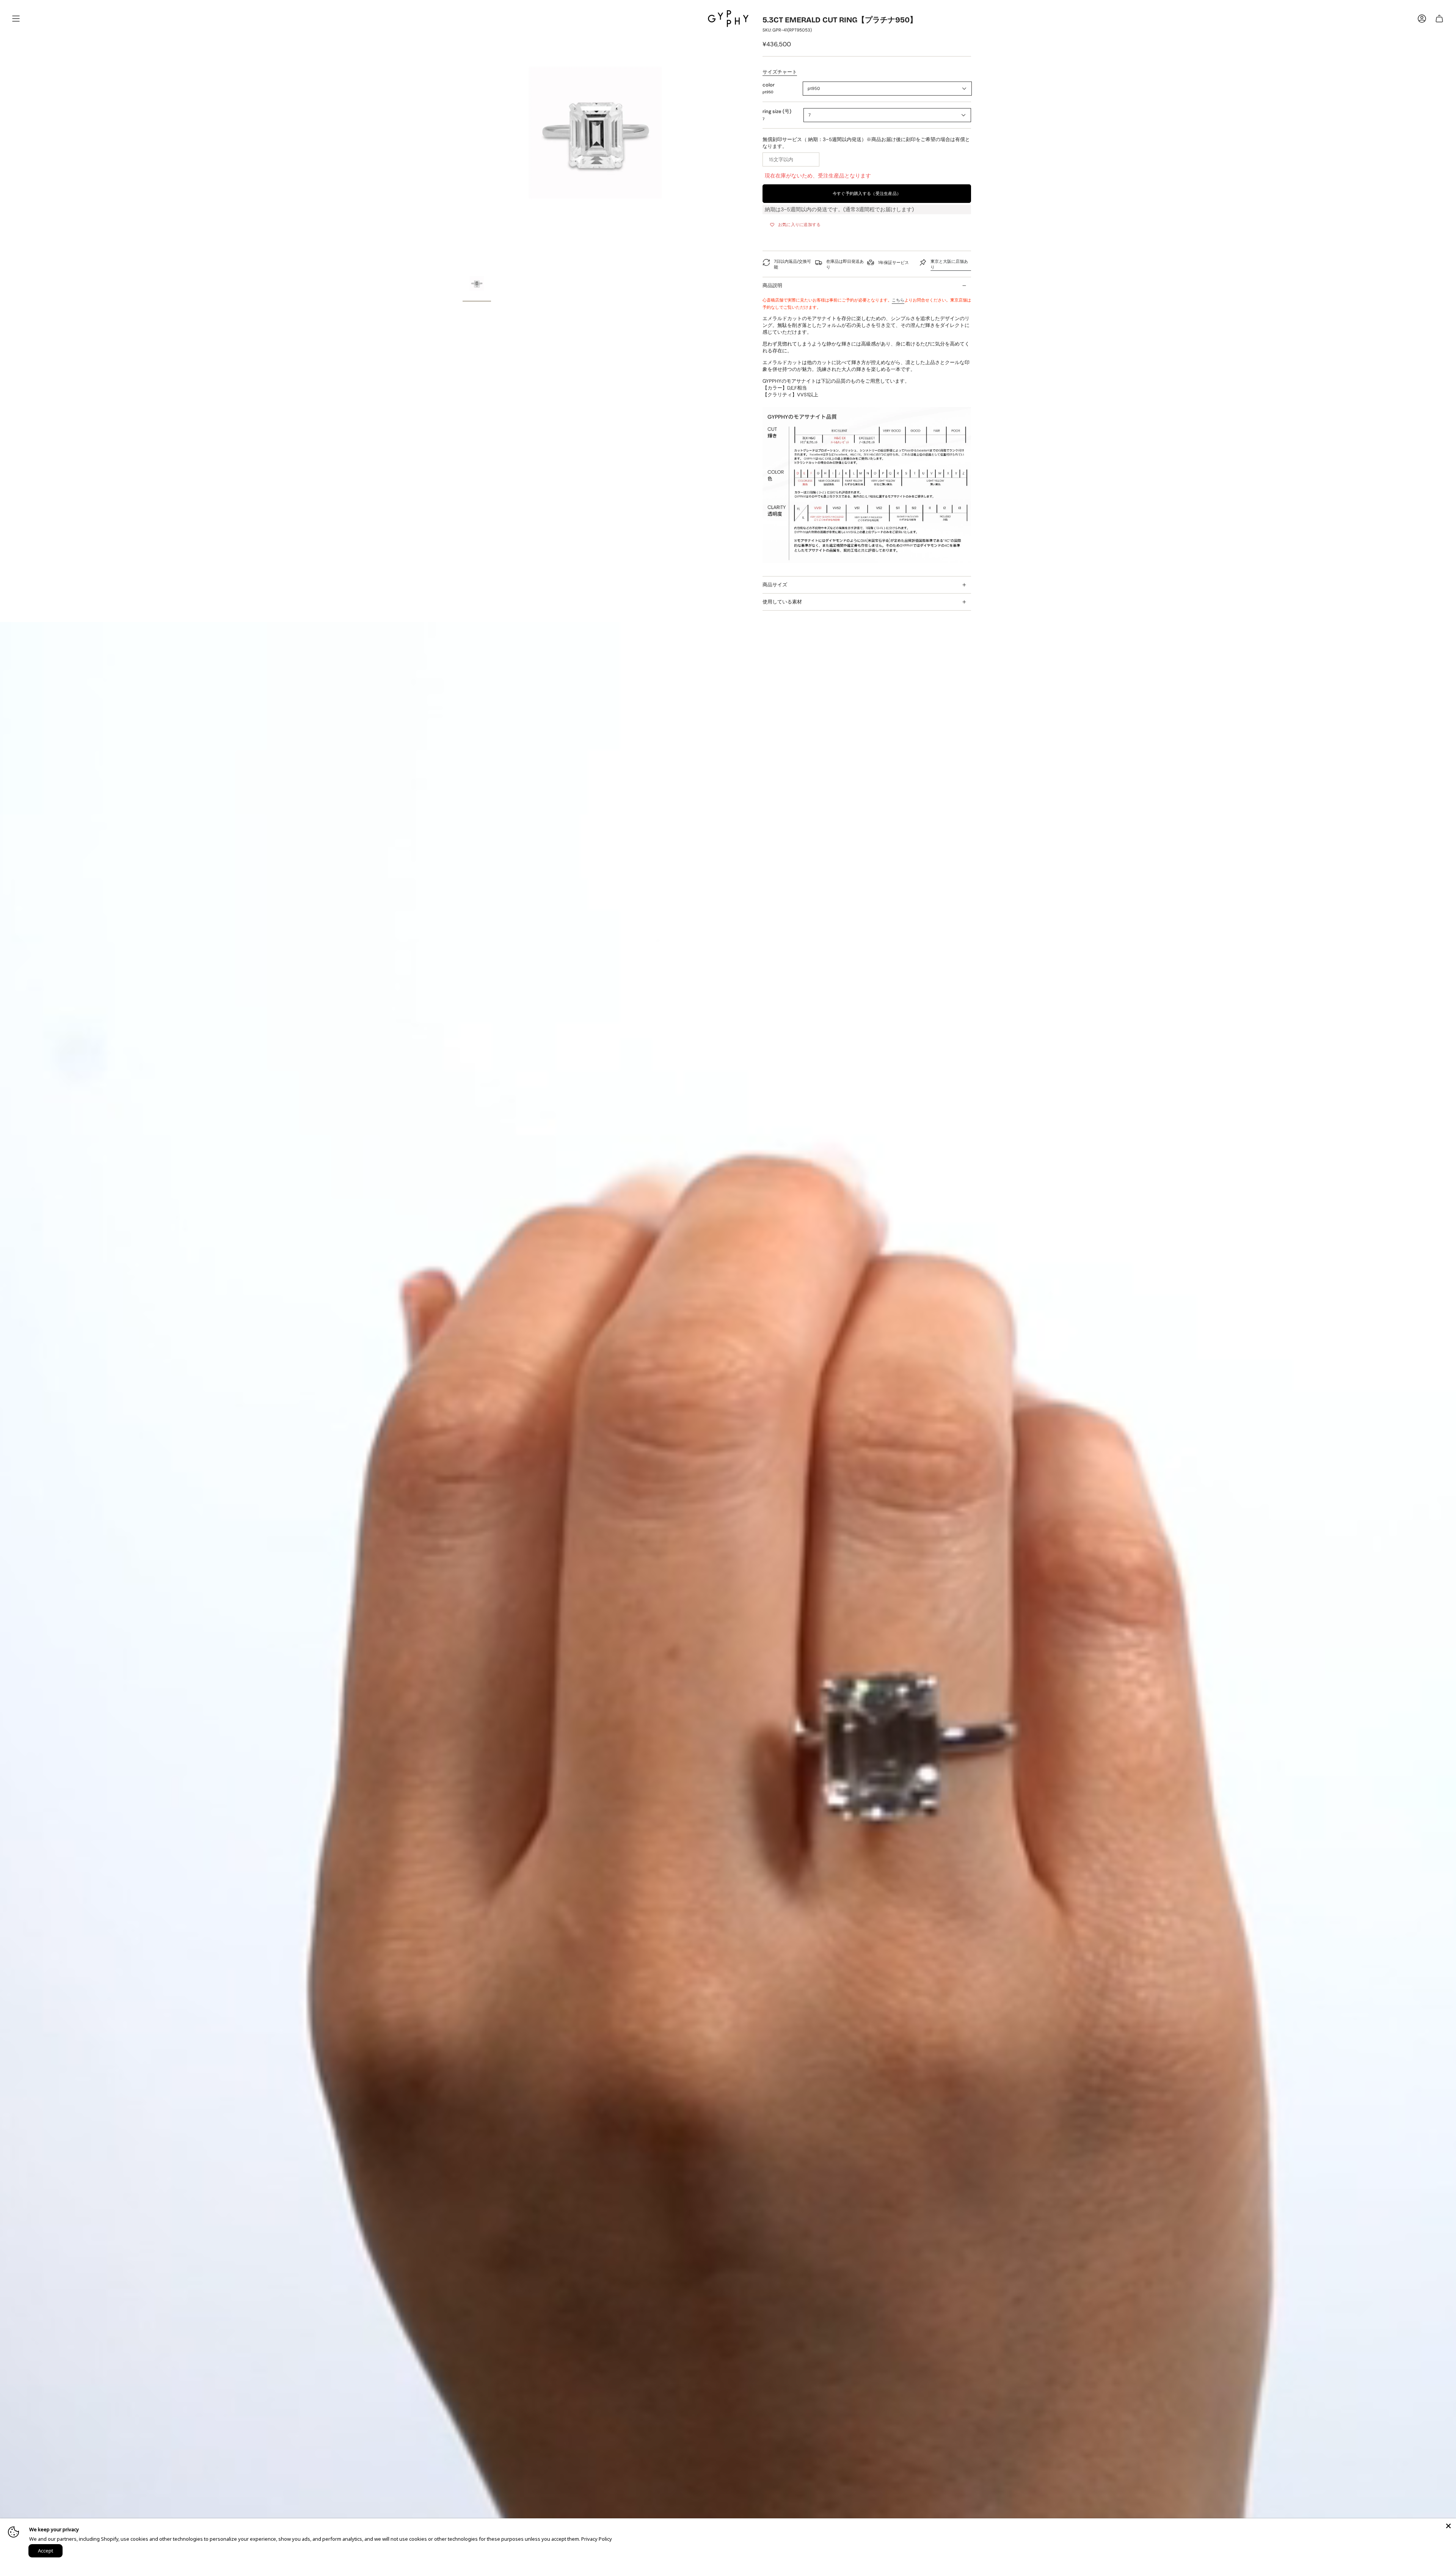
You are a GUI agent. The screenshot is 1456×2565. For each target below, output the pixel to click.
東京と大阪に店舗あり (949, 264)
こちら (898, 300)
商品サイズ (775, 585)
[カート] (1439, 19)
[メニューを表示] (16, 19)
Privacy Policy (597, 2539)
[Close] (1448, 2526)
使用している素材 (782, 602)
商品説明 (772, 285)
